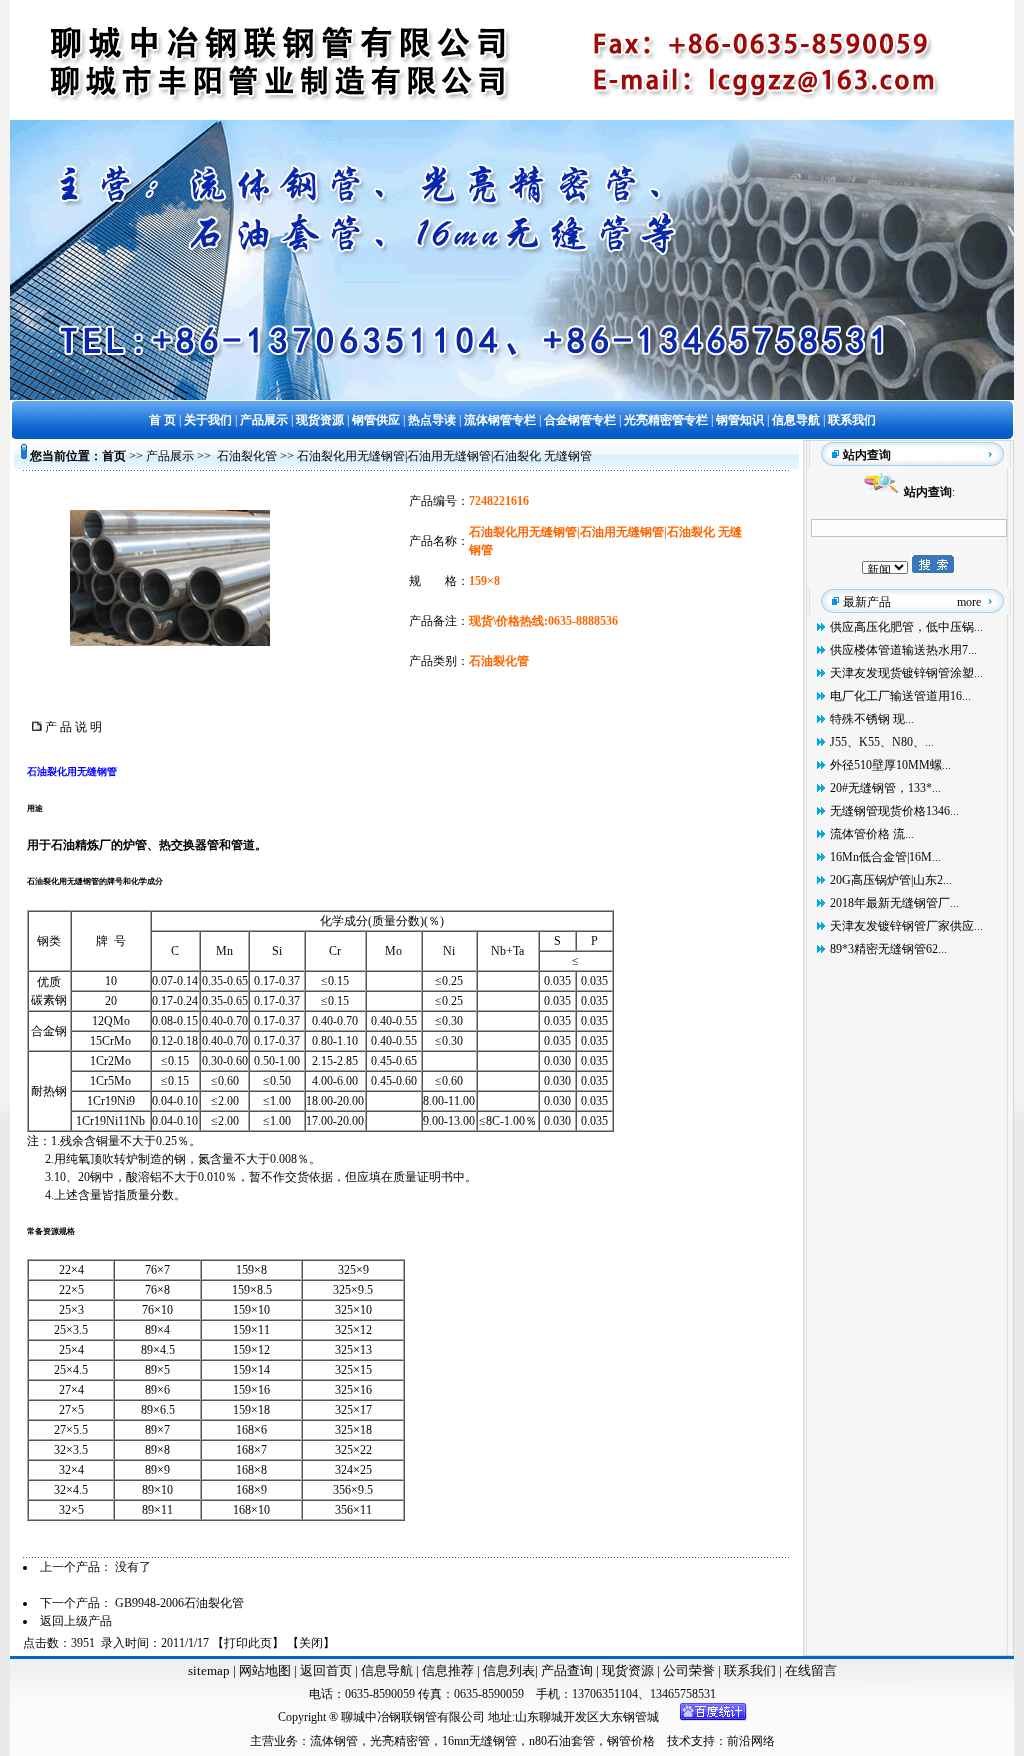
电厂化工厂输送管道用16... (900, 696)
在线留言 (811, 1670)
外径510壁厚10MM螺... (890, 765)
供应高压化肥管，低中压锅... (906, 627)
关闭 (311, 1643)
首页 (114, 456)
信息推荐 (446, 1670)
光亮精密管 (400, 1741)
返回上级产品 (76, 1621)
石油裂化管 (247, 456)
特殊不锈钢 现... (872, 719)
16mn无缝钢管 (479, 1741)
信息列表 (509, 1670)
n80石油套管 (562, 1741)
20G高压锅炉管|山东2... (891, 880)
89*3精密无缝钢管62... (888, 949)
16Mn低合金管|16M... (885, 857)
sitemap (209, 1670)
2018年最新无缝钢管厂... (894, 903)
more (969, 602)
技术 (679, 1741)
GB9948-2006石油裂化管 (179, 1603)
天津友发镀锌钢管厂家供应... (906, 926)
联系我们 (751, 1670)
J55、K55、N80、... (882, 742)
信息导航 (387, 1670)
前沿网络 (751, 1741)
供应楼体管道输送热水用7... (903, 650)
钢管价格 (631, 1741)
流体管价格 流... (872, 834)
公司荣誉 (690, 1670)
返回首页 (324, 1670)
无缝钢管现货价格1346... (894, 811)
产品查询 (568, 1670)
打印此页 (248, 1643)
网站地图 (265, 1670)
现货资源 (628, 1670)
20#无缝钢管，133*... (885, 788)
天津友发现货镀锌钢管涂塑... (906, 673)
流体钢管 (334, 1741)
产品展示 (170, 456)
